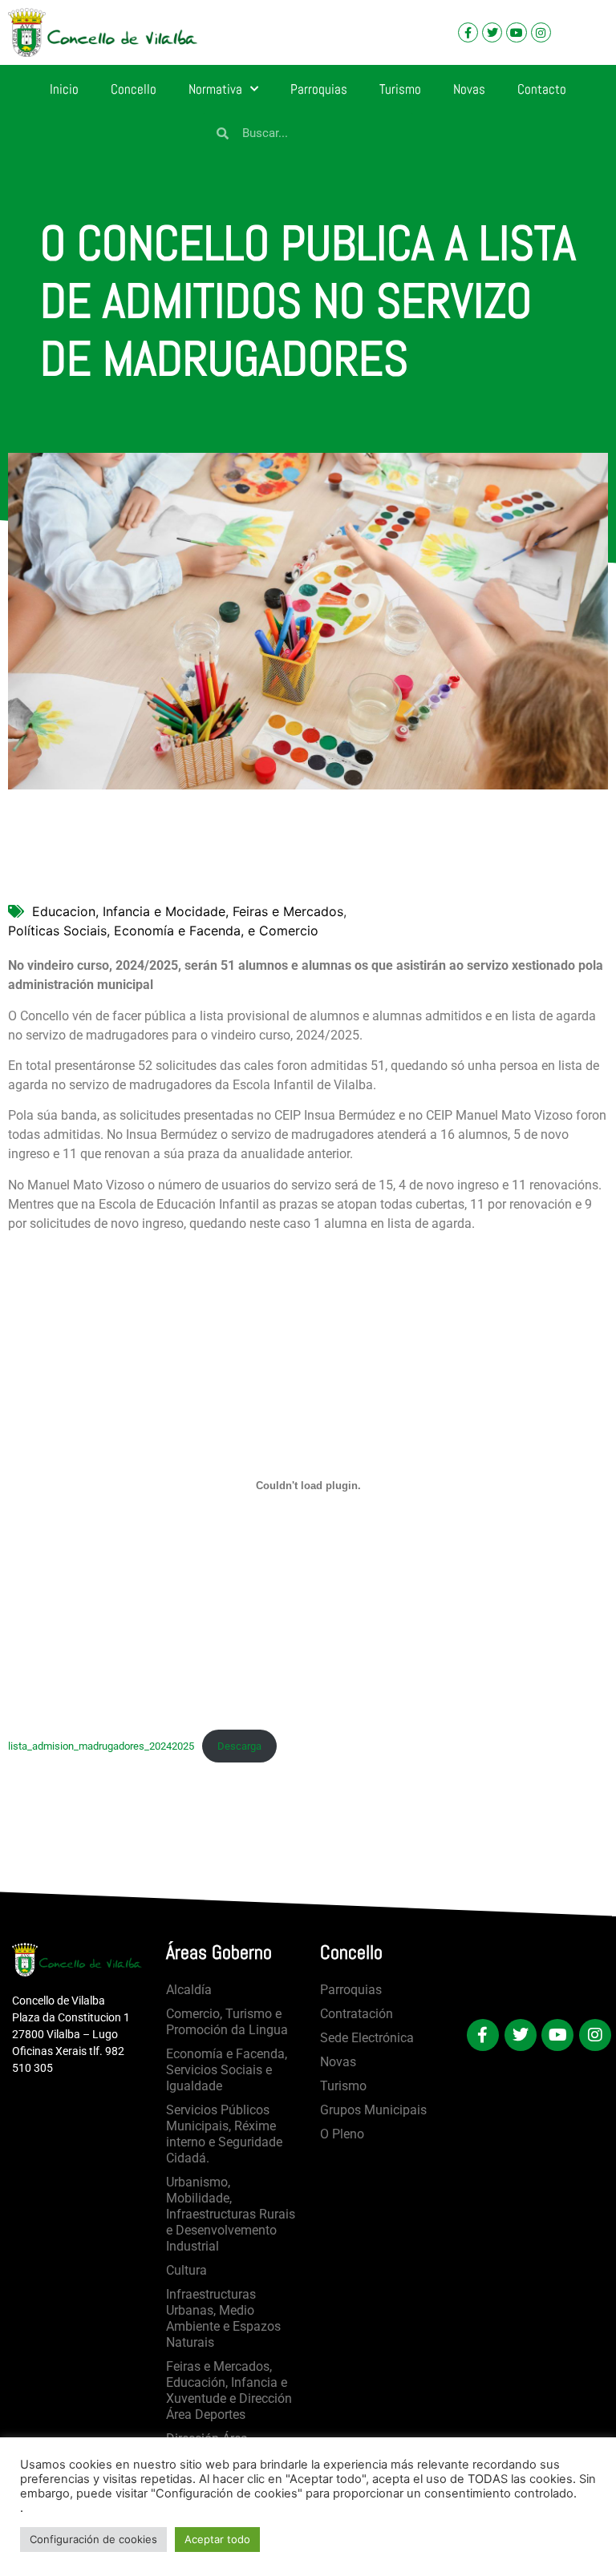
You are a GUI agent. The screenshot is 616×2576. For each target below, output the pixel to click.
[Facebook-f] (468, 32)
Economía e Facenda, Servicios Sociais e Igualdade (227, 2070)
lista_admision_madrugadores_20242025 (101, 1746)
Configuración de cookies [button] (93, 2539)
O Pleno (342, 2134)
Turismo (400, 89)
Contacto (542, 89)
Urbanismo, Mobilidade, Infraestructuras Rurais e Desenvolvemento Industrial (231, 2214)
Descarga (239, 1746)
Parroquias (319, 89)
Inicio (64, 89)
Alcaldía (189, 1990)
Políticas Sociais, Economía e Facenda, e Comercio (163, 931)
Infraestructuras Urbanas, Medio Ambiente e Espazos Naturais (223, 2318)
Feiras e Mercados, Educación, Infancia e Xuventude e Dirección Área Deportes (229, 2390)
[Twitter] (492, 32)
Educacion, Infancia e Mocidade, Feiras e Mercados (188, 911)
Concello (134, 89)
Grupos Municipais (373, 2110)
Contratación (357, 2014)
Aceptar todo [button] (217, 2539)
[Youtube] (516, 32)
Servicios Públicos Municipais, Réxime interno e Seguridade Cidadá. (224, 2134)
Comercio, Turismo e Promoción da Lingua (227, 2022)
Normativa (215, 89)
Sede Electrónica (367, 2038)
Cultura (186, 2270)
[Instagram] (541, 32)
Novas (469, 89)
